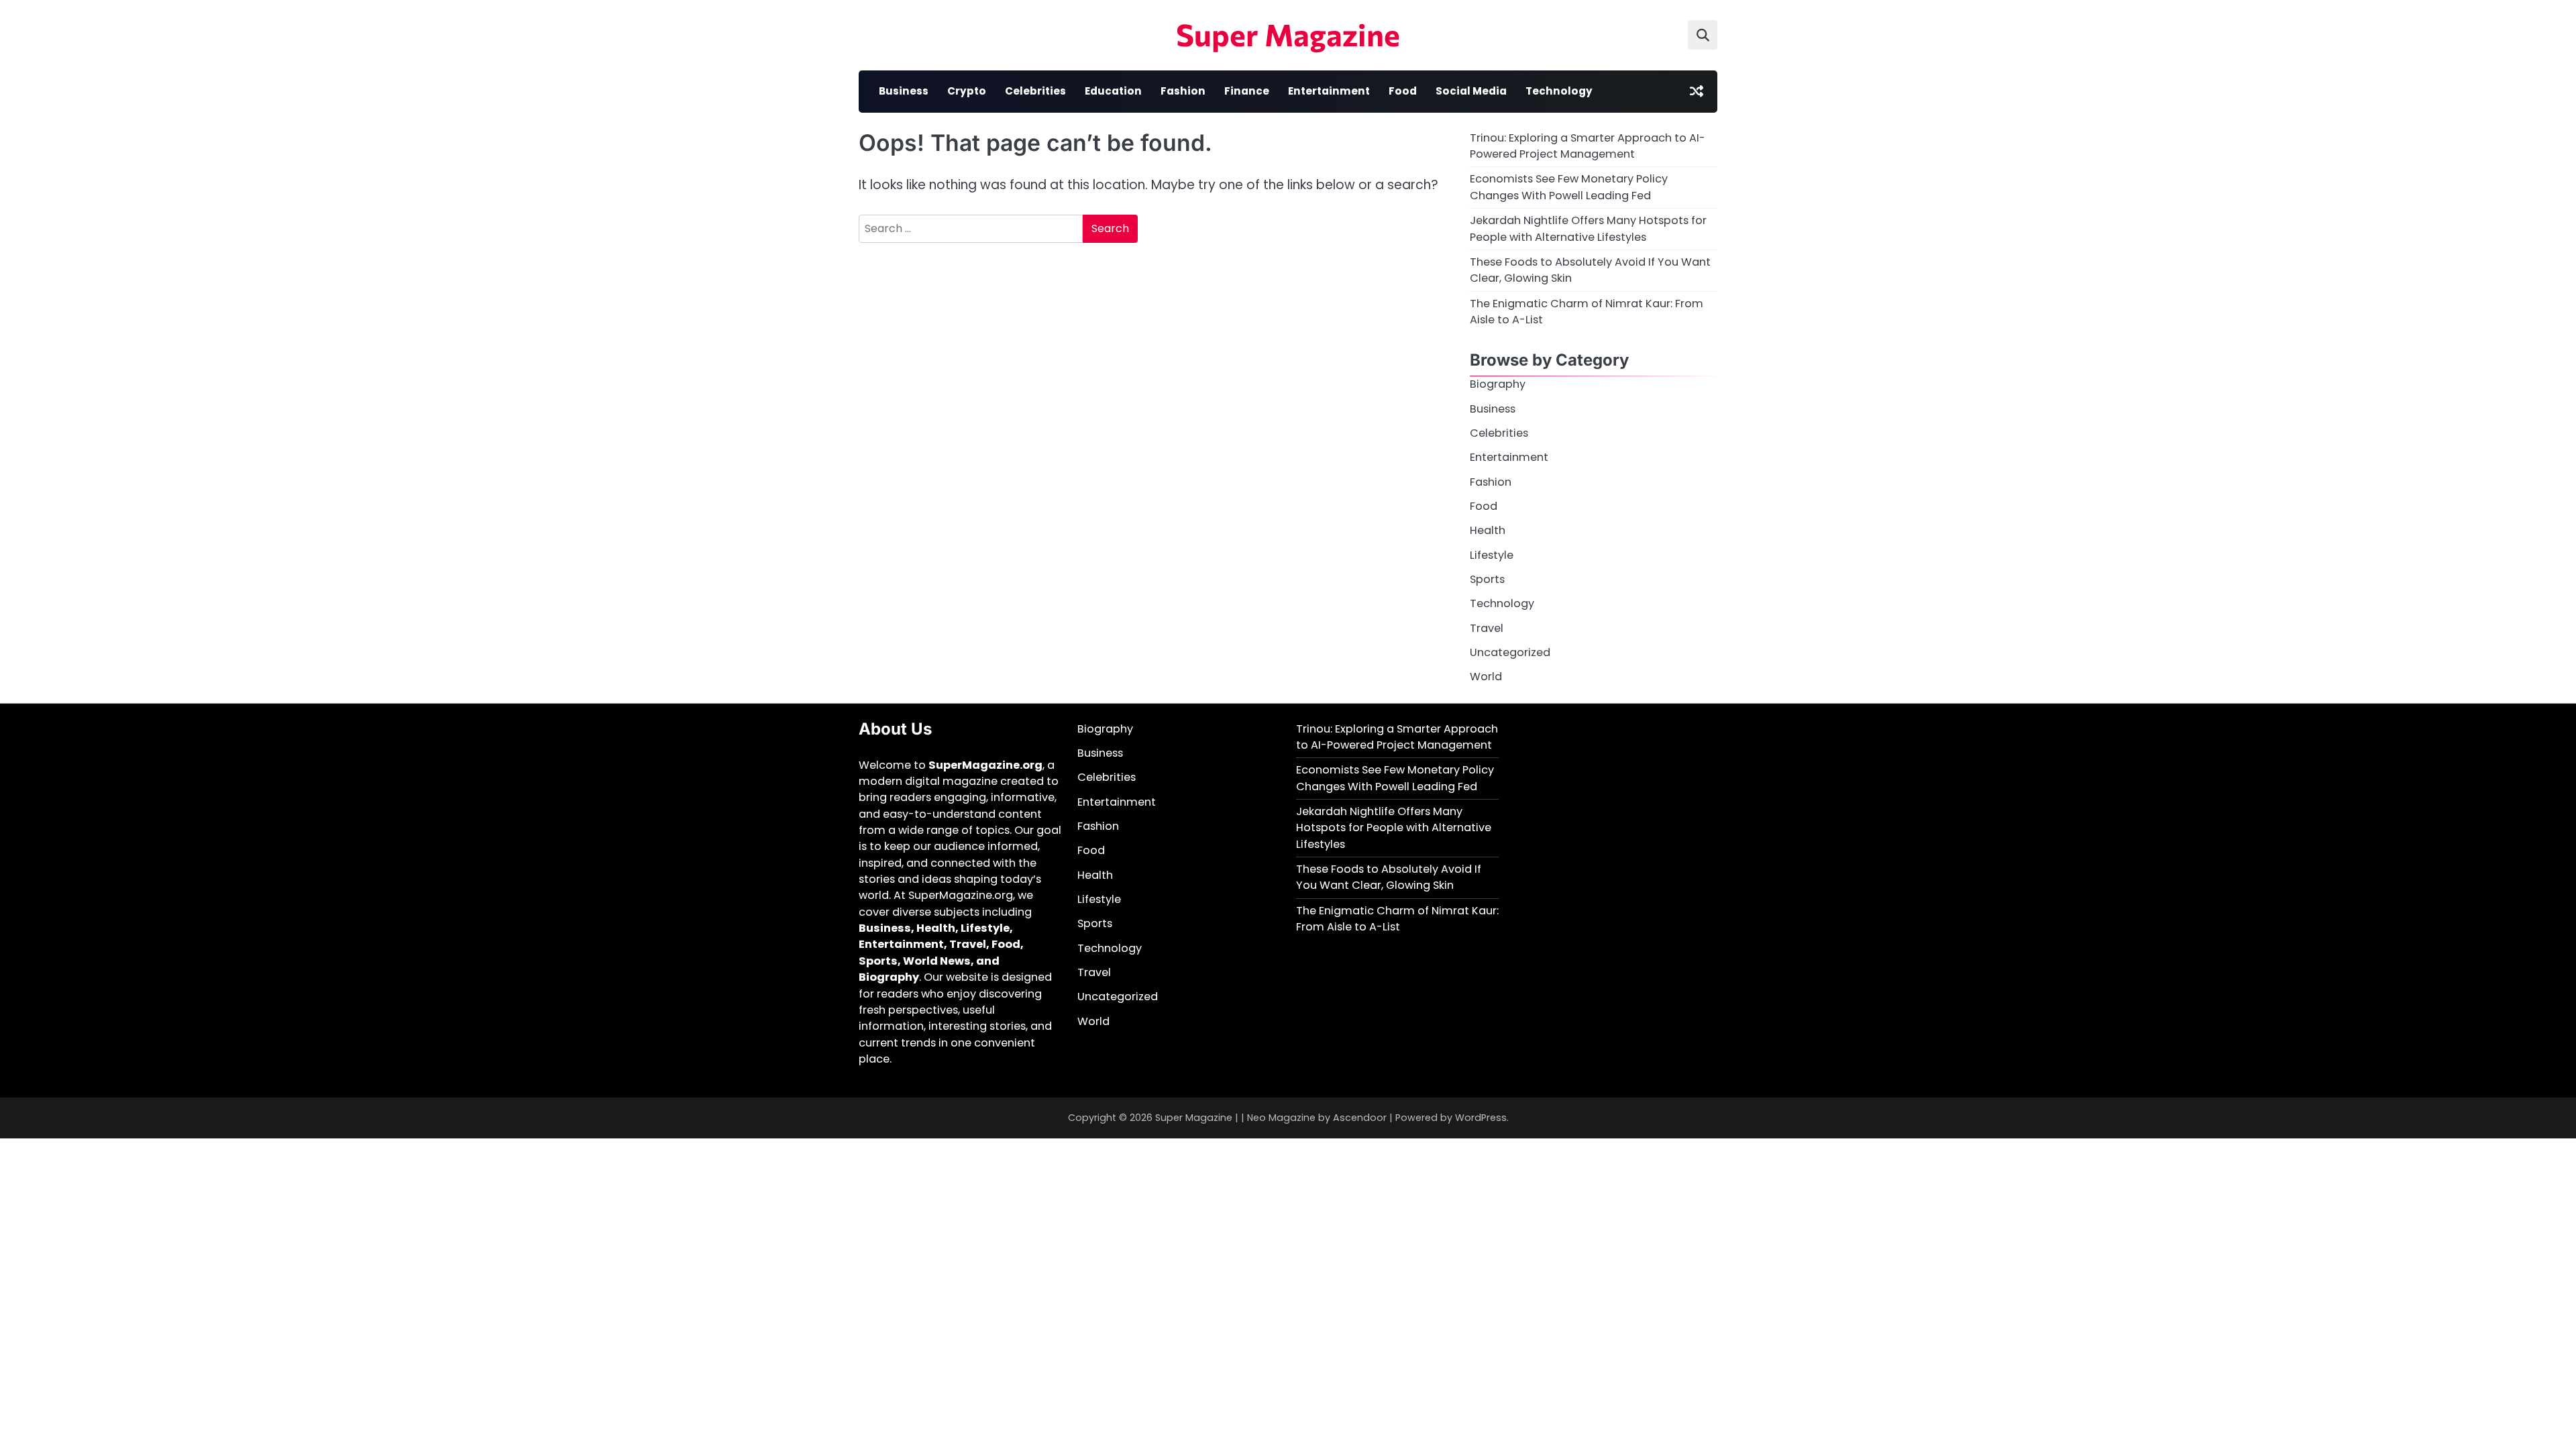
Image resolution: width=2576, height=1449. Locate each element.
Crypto (967, 91)
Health (1488, 530)
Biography (1498, 384)
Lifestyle (1492, 555)
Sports (1487, 579)
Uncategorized (1510, 652)
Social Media (1471, 91)
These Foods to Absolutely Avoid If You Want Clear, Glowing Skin (1389, 877)
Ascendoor (1360, 1118)
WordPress (1481, 1118)
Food (1403, 91)
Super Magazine (1288, 34)
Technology (1559, 91)
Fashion (1183, 91)
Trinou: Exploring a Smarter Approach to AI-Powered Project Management (1588, 146)
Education (1113, 91)
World (1486, 677)
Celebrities (1035, 91)
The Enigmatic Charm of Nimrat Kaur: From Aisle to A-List (1397, 919)
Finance (1247, 91)
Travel (1487, 628)
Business (904, 91)
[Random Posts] (1697, 91)
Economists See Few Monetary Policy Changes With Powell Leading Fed (1569, 187)
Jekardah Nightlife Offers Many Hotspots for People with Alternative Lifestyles (1588, 228)
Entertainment (1329, 91)
